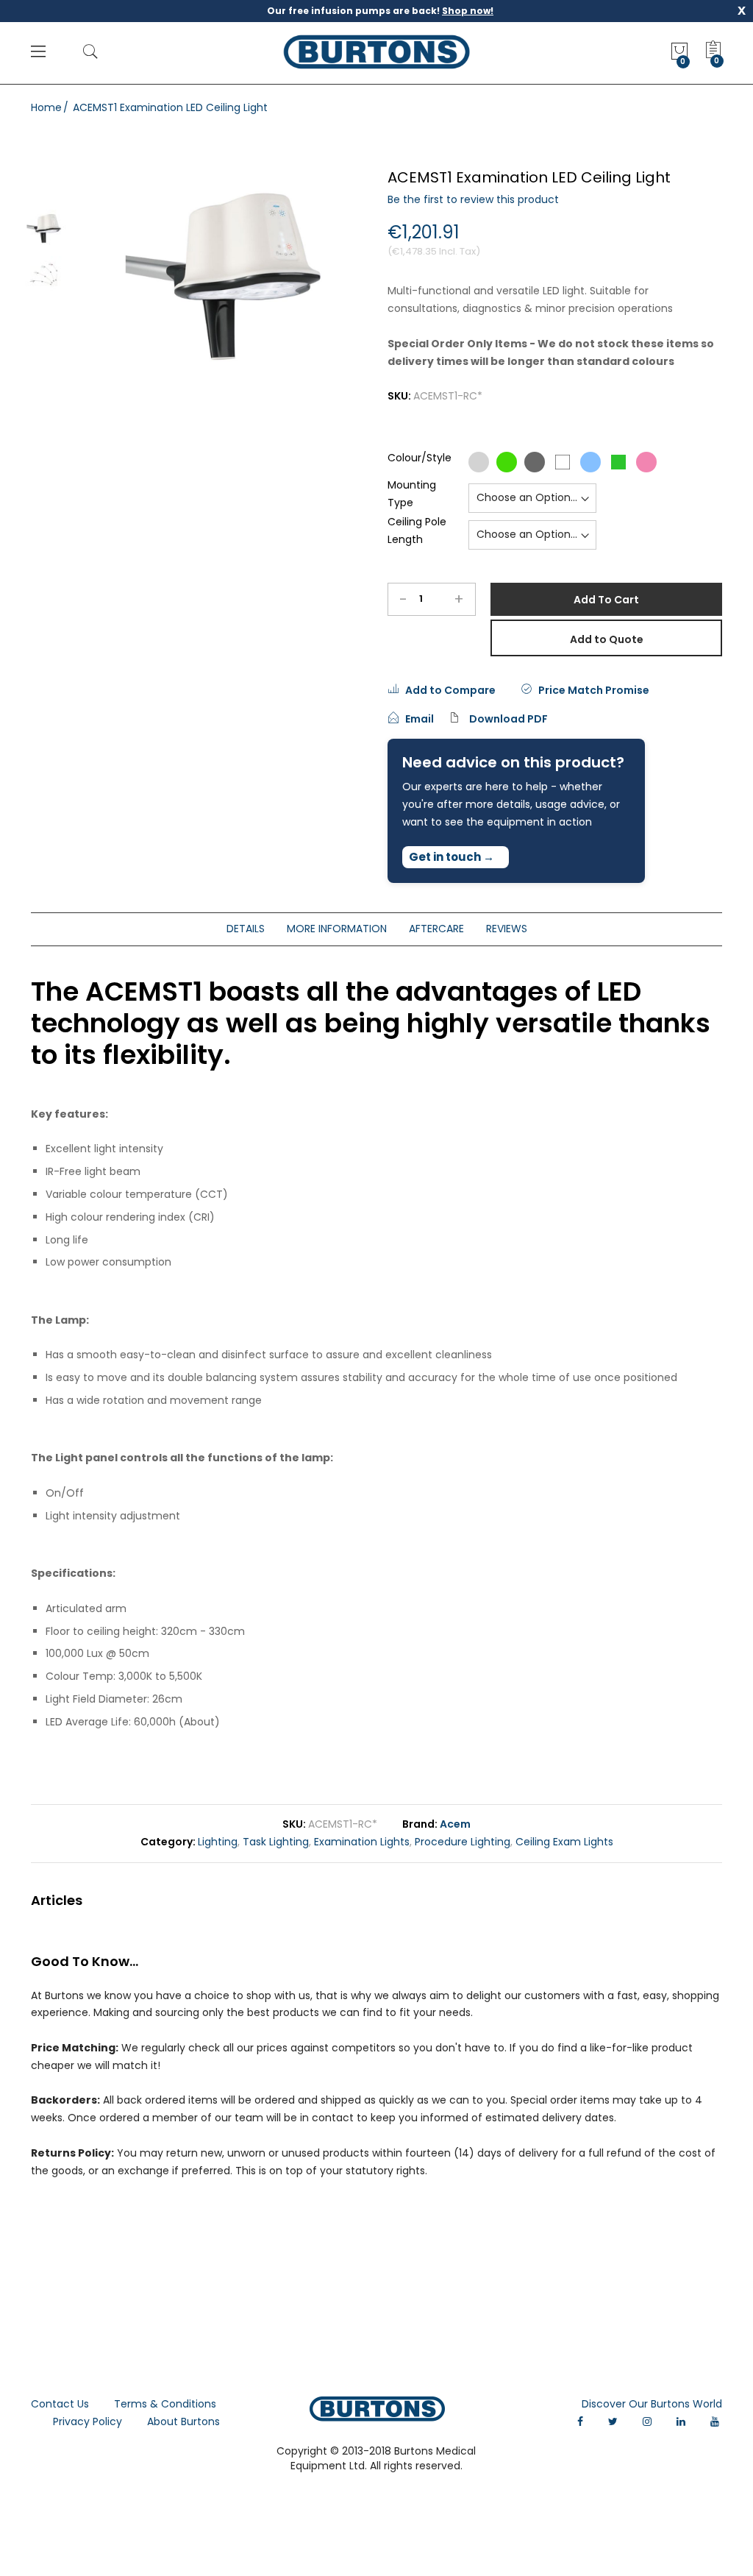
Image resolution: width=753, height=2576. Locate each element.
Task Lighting (276, 1842)
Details (246, 929)
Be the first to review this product (473, 199)
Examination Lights (362, 1842)
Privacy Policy (88, 2421)
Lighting (218, 1842)
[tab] (246, 929)
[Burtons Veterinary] (376, 52)
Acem (455, 1824)
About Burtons (183, 2421)
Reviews (507, 929)
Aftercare (436, 929)
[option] (46, 228)
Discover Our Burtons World (652, 2404)
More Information (337, 929)
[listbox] (564, 462)
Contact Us (60, 2404)
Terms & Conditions (165, 2404)
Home (46, 107)
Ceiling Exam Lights (564, 1842)
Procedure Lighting (463, 1842)
